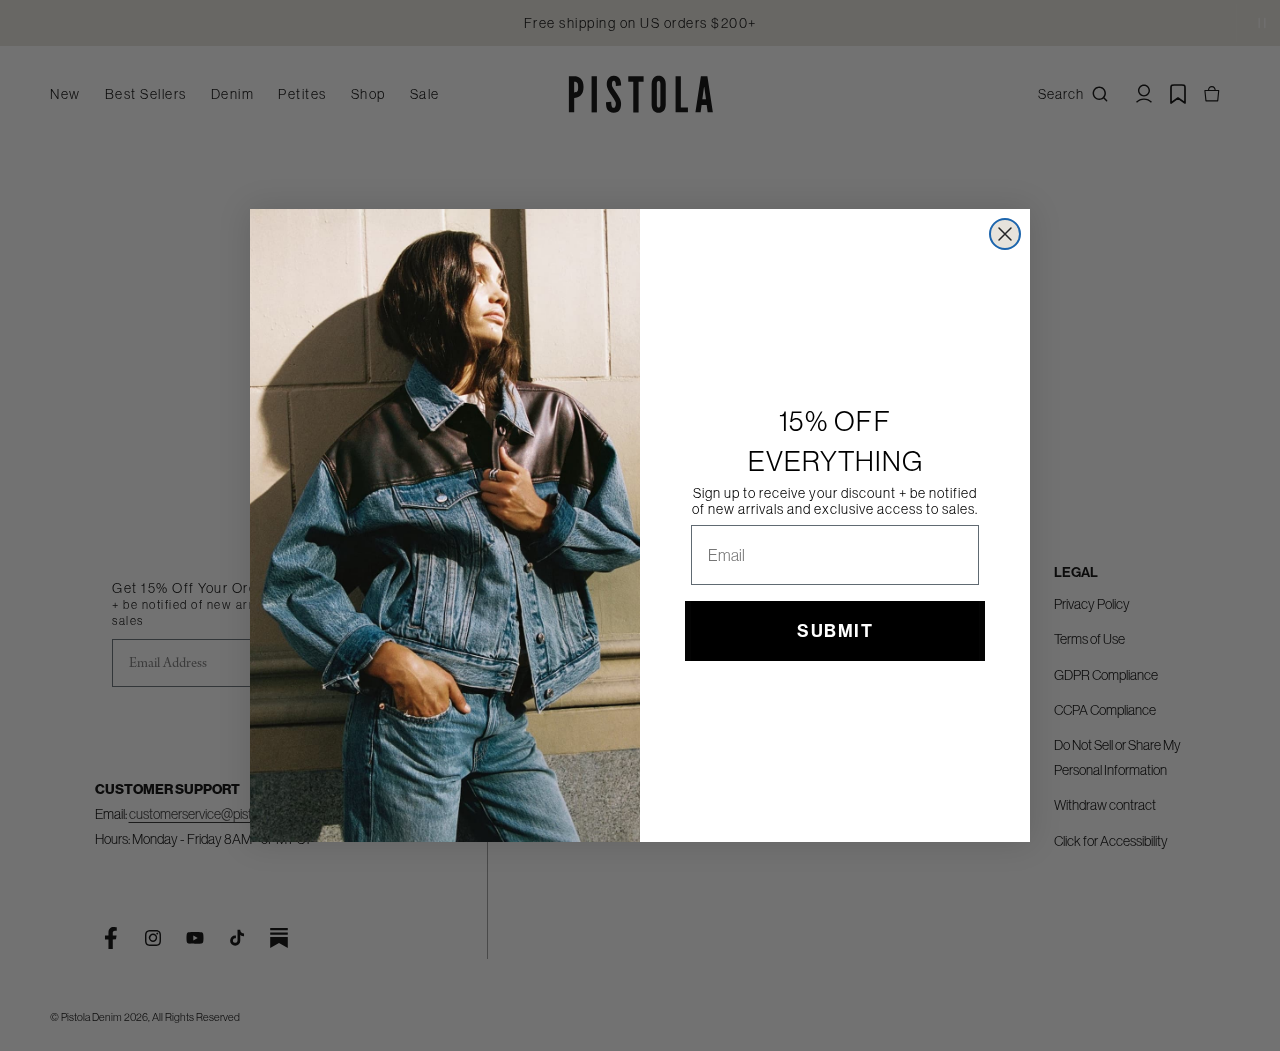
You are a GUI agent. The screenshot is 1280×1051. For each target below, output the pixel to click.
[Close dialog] (1005, 234)
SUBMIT (835, 631)
